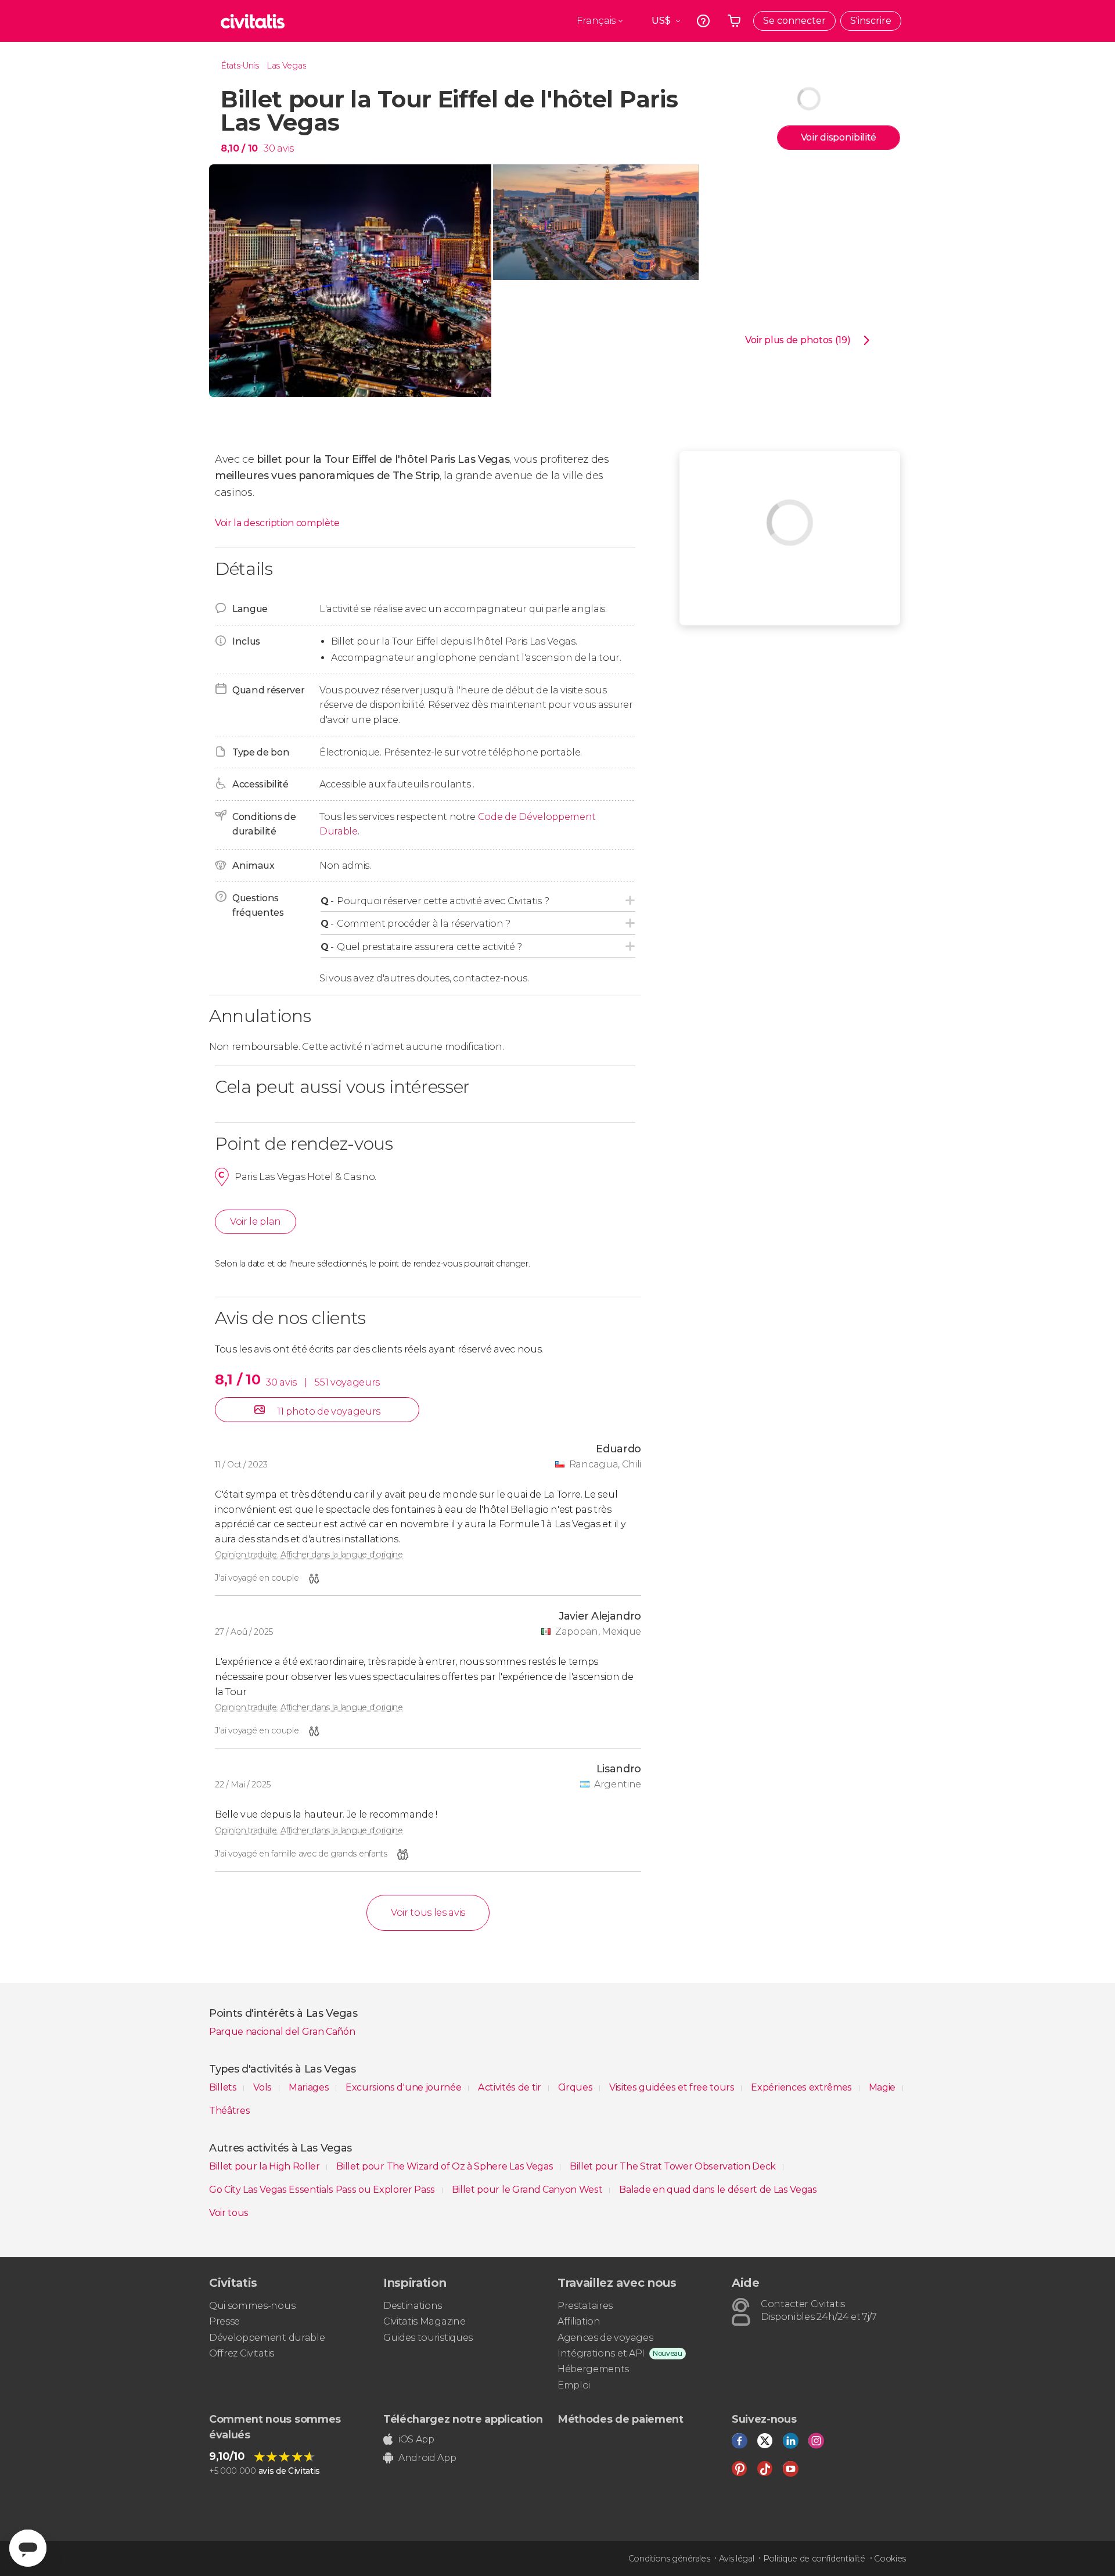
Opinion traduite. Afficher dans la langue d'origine (309, 1555)
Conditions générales (669, 2559)
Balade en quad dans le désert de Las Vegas (718, 2190)
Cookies (890, 2559)
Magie (883, 2087)
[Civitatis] (253, 21)
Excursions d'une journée (404, 2087)
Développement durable (267, 2338)
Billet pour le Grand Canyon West (528, 2190)
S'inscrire (871, 21)
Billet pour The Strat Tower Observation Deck (674, 2166)
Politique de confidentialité (814, 2559)
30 (269, 148)
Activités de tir (511, 2087)
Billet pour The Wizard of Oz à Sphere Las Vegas (446, 2166)
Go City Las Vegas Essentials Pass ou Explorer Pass (323, 2190)
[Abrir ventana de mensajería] (28, 2548)
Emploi (574, 2385)
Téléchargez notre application (463, 2419)
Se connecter (794, 21)
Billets (224, 2087)
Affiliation (579, 2321)
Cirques (576, 2087)
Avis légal (737, 2559)
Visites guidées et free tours (673, 2087)
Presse (224, 2321)
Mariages (310, 2087)
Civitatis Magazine (424, 2321)
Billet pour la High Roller (265, 2166)
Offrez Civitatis (242, 2353)
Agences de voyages (605, 2338)
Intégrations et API (601, 2353)
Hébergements (593, 2369)
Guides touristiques (428, 2338)
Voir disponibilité (839, 137)
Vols (263, 2087)
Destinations (413, 2306)
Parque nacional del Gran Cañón (282, 2032)
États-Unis (240, 66)
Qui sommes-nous (252, 2306)
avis (285, 148)
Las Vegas (286, 66)
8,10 (239, 148)
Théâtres (229, 2111)
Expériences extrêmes (802, 2087)
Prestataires (585, 2306)
